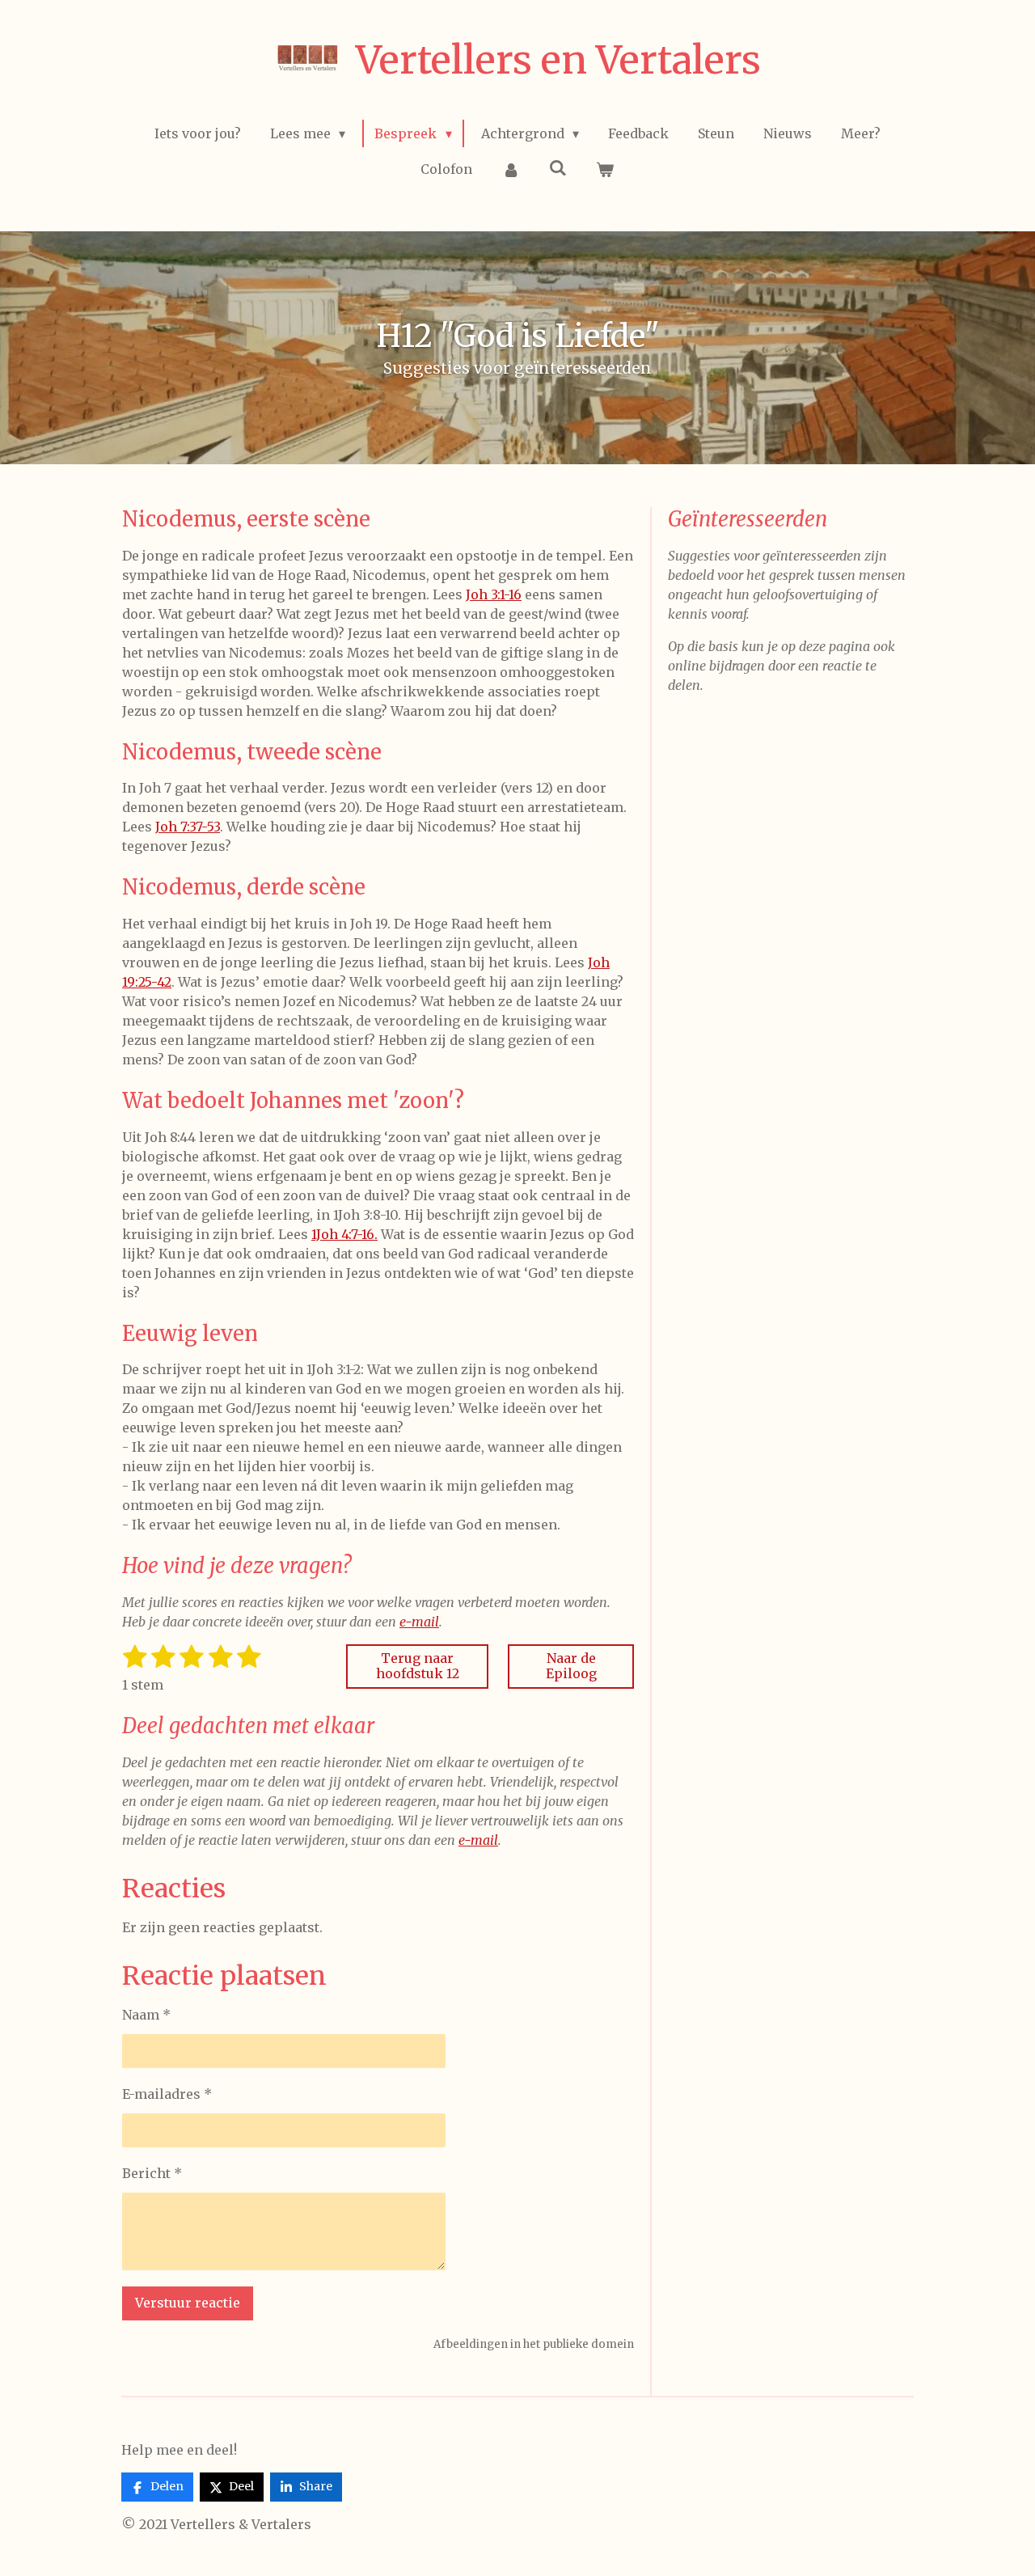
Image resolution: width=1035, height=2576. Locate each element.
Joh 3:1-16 (494, 594)
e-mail (419, 1622)
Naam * (146, 2015)
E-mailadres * (167, 2094)
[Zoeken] (558, 167)
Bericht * (152, 2173)
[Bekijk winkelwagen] (605, 169)
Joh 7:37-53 (188, 827)
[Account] (510, 169)
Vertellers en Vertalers (558, 60)
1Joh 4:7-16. (344, 1234)
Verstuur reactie (188, 2303)
